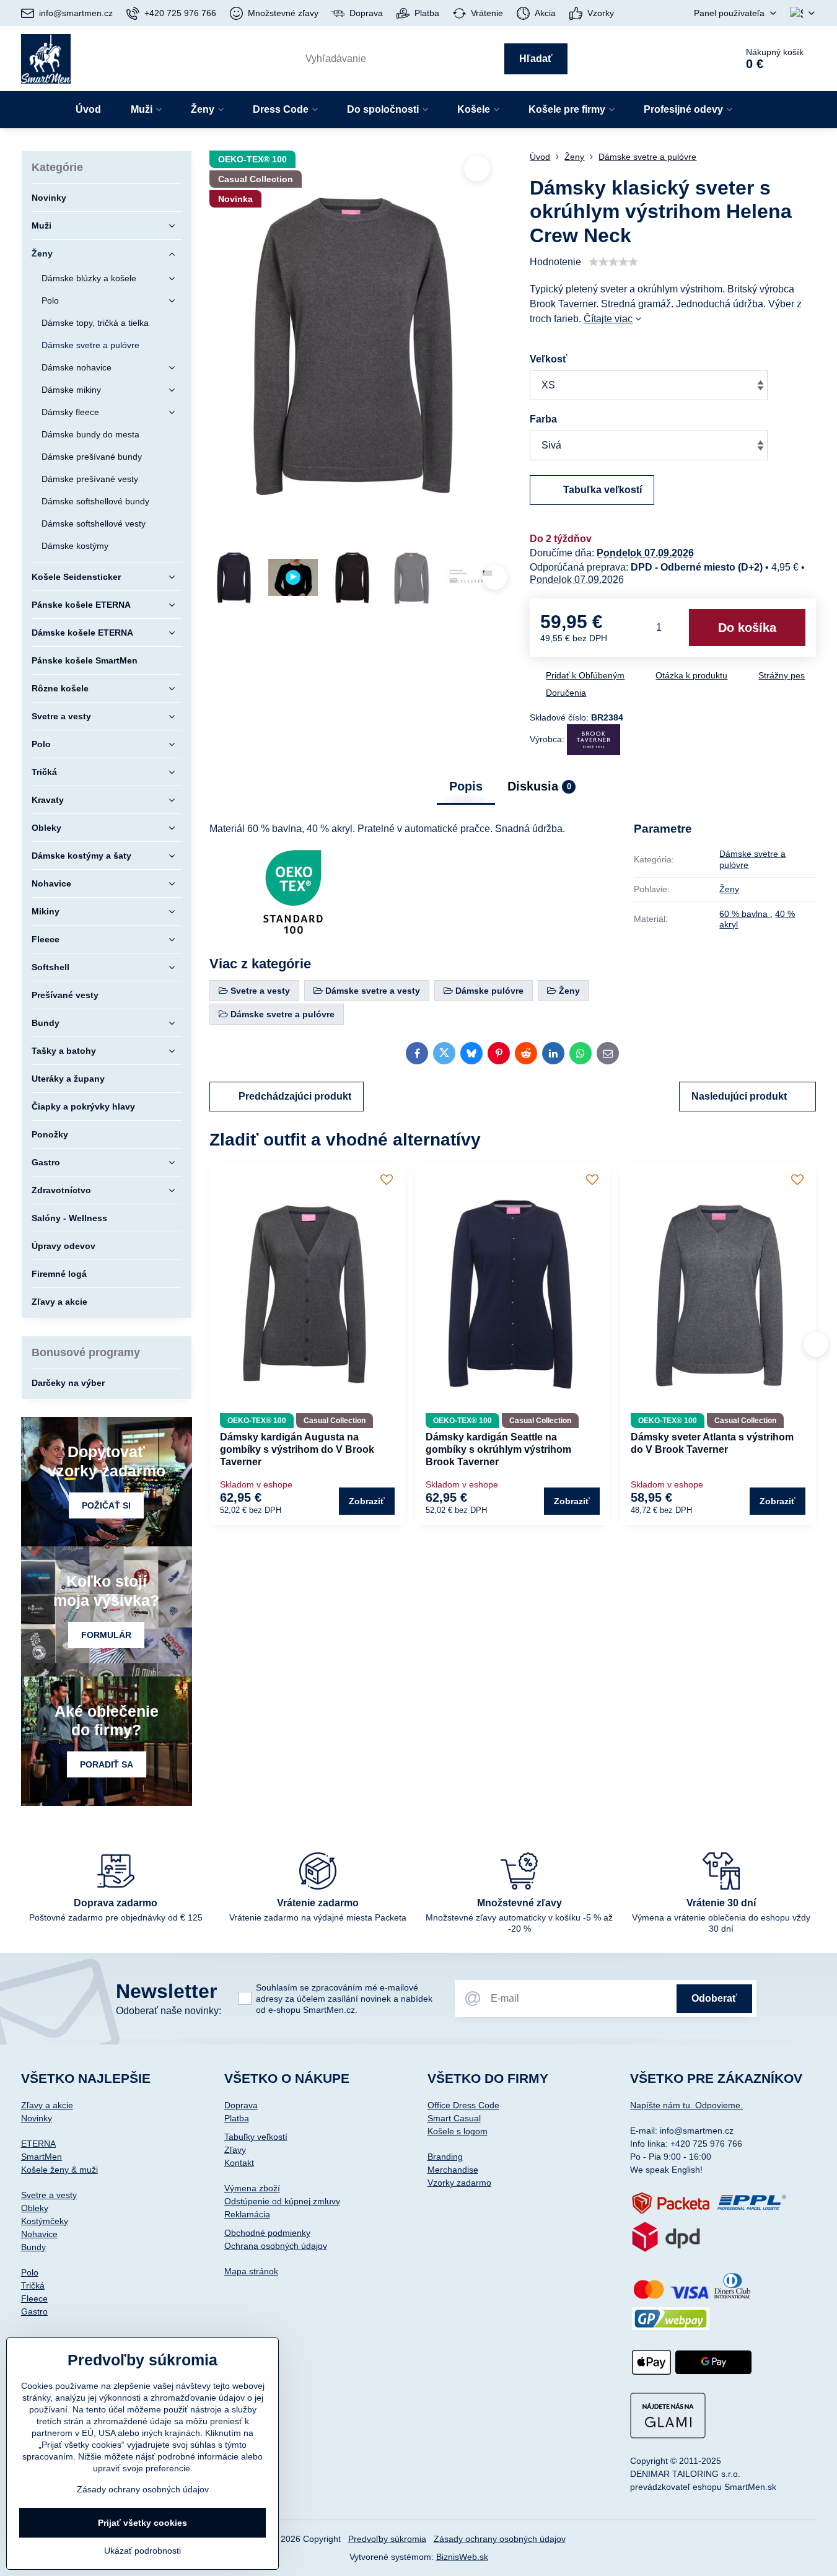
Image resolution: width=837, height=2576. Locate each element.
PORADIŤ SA (107, 1764)
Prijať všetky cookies (142, 2523)
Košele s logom (458, 2131)
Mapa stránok (251, 2271)
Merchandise (453, 2170)
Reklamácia (247, 2214)
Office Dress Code (463, 2105)
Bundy (33, 2247)
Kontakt (239, 2163)
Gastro (34, 2311)
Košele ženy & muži (59, 2170)
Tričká (33, 2285)
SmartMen (42, 2157)
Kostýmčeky (45, 2221)
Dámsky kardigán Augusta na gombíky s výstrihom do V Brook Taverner (297, 1449)
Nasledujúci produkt (739, 1096)
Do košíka (747, 628)
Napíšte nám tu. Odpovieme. (686, 2105)
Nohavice (39, 2234)
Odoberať (714, 1998)
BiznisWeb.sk (462, 2557)
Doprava (241, 2105)
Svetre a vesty (49, 2195)
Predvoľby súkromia (387, 2539)
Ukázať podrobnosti (142, 2551)
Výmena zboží (252, 2188)
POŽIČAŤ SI (106, 1505)
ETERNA (38, 2144)
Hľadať (536, 59)
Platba (237, 2118)
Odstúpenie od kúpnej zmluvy (282, 2201)
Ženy (729, 889)
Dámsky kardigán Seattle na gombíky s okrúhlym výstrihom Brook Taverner (498, 1449)
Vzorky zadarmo (459, 2183)
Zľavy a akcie (47, 2105)
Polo (30, 2272)
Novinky (37, 2118)
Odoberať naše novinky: (169, 2011)
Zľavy (235, 2150)
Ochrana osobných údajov (276, 2246)
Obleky (35, 2208)
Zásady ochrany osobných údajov (500, 2539)
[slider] (613, 262)
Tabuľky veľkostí (256, 2137)
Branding (445, 2157)
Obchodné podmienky (267, 2233)
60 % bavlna (745, 914)
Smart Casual (454, 2118)
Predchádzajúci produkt (295, 1096)
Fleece (34, 2298)
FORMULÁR (106, 1635)
